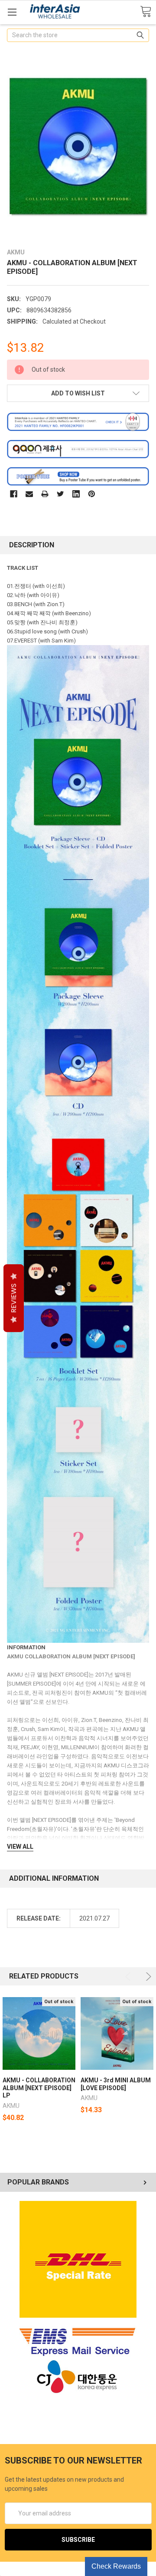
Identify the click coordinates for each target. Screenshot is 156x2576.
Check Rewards (116, 2566)
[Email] (29, 494)
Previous (129, 1977)
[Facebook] (14, 494)
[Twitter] (60, 494)
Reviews (14, 1298)
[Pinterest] (92, 494)
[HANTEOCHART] (78, 421)
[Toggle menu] (12, 12)
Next (147, 1977)
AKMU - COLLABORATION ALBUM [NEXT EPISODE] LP (39, 2088)
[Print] (45, 494)
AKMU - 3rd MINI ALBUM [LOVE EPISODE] (116, 2084)
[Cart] (146, 12)
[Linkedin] (76, 494)
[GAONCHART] (78, 449)
